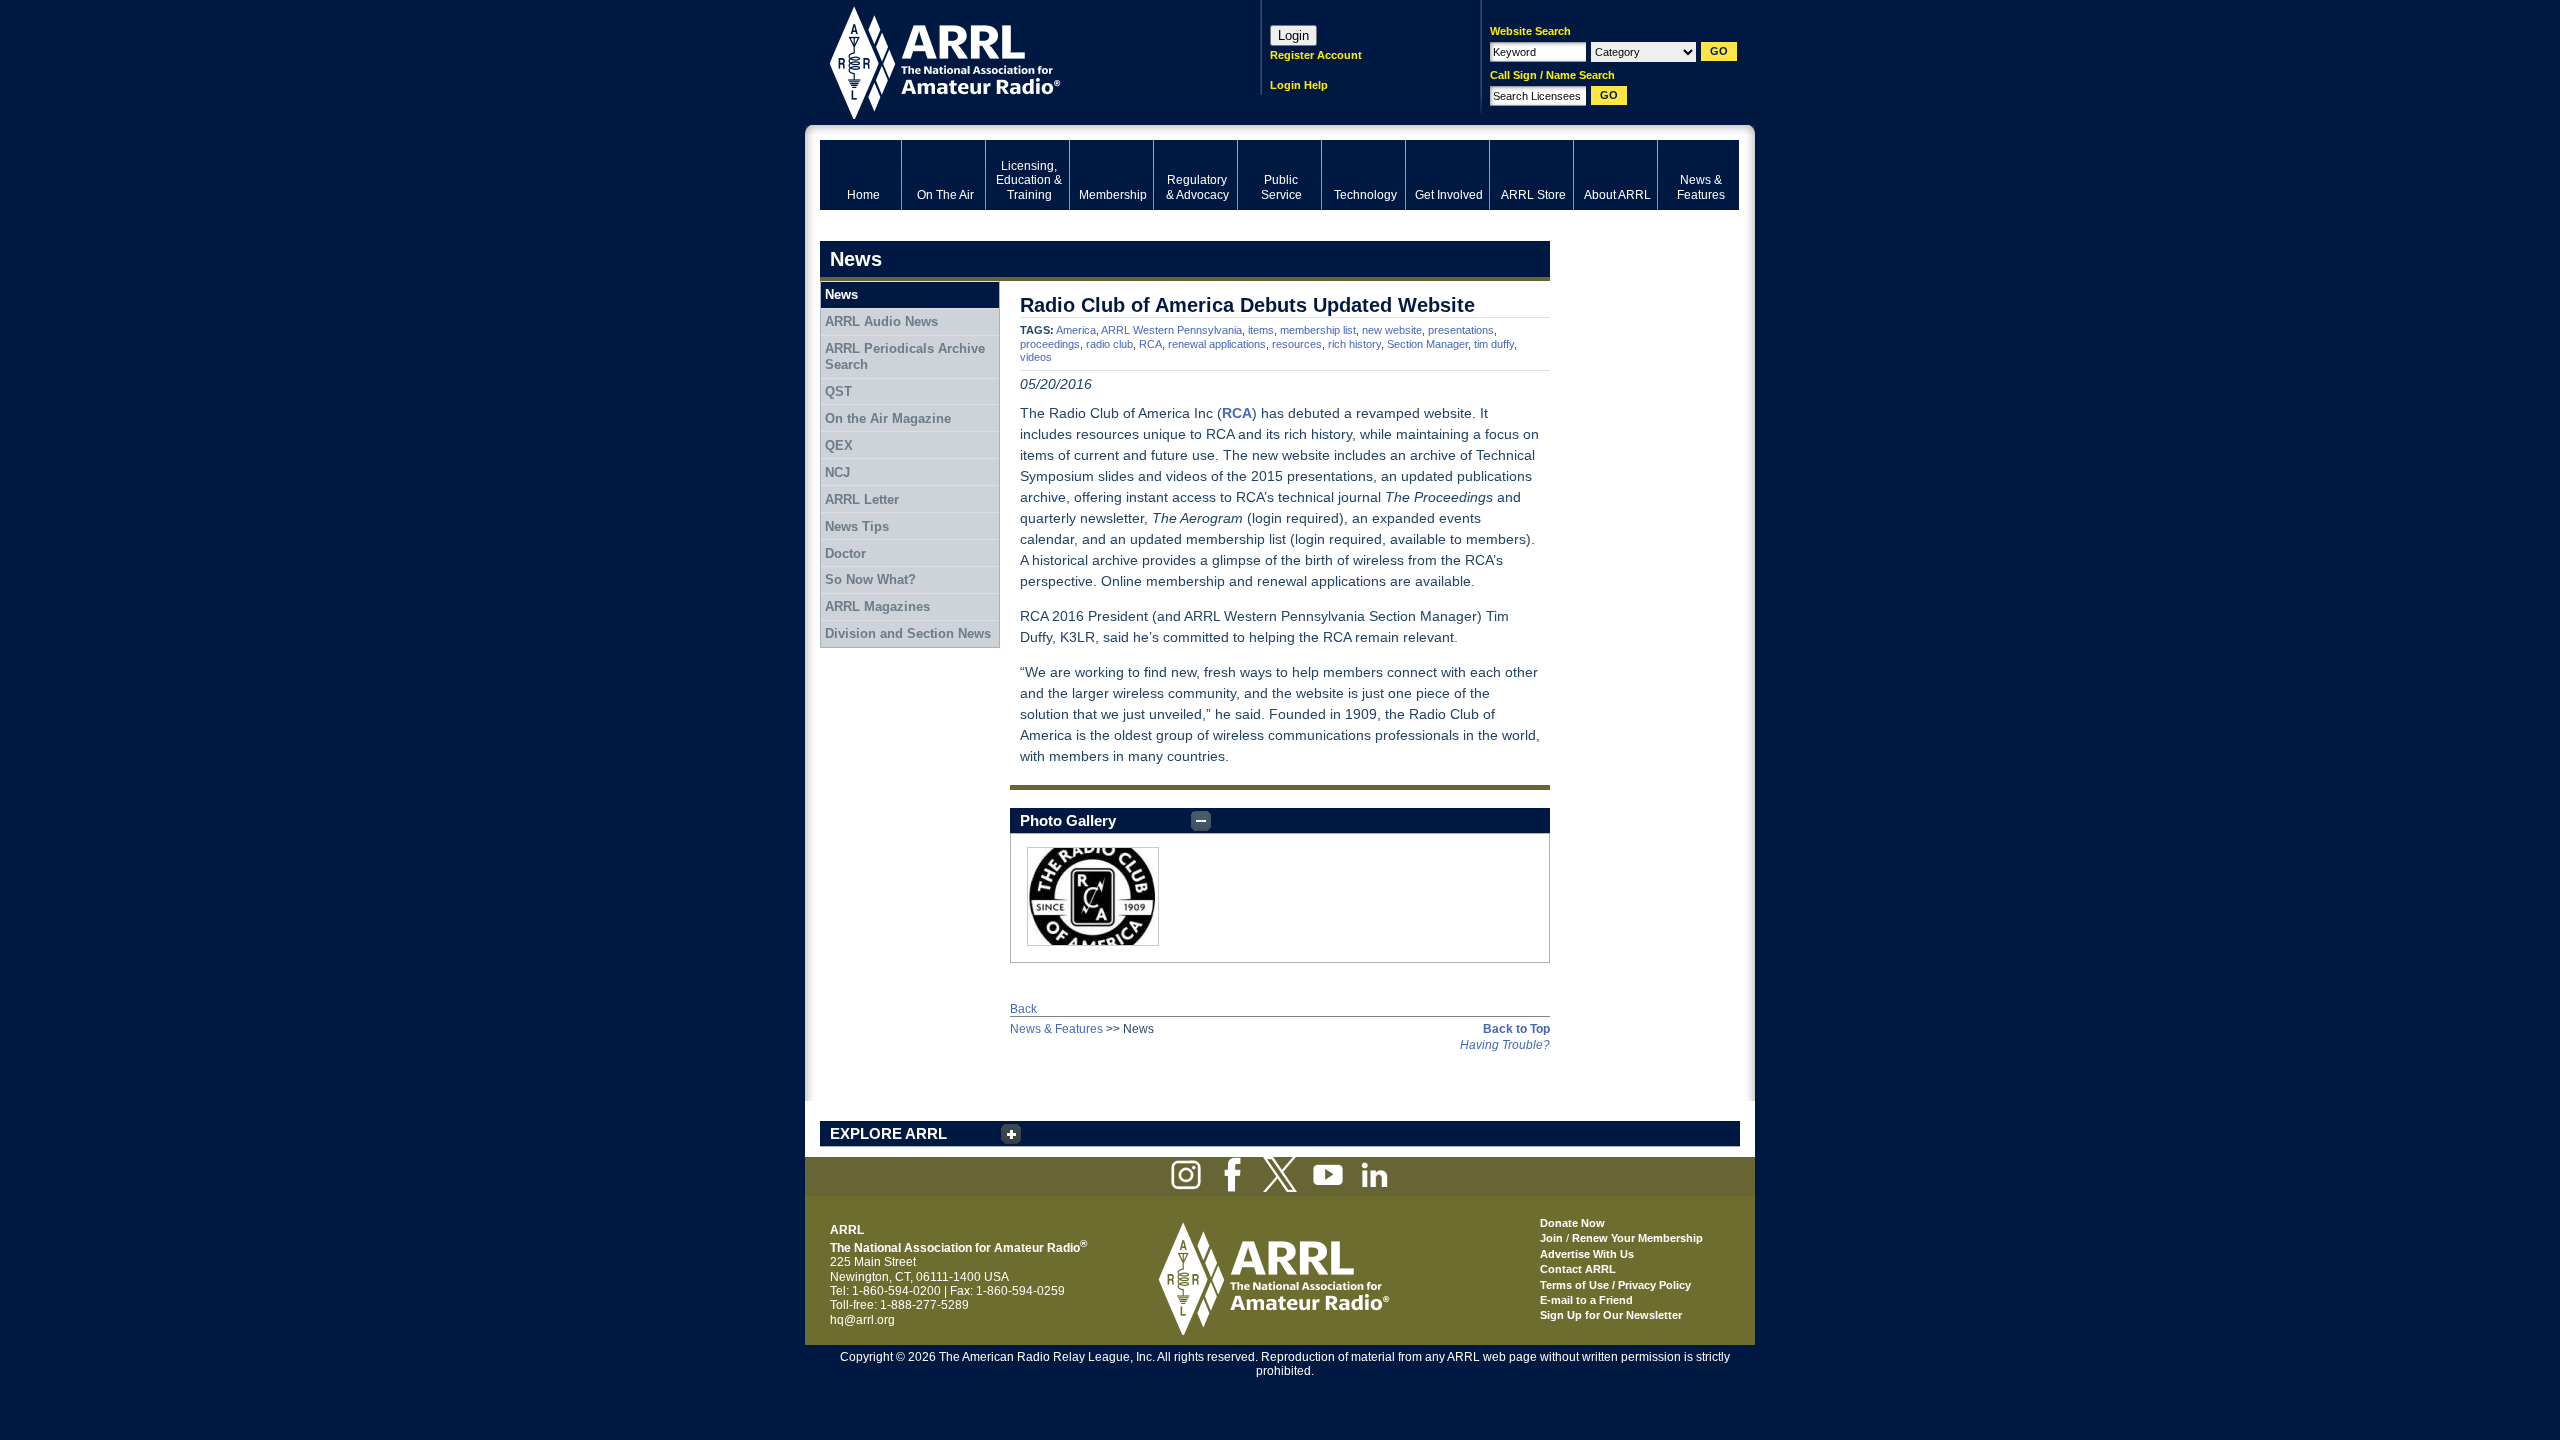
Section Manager (1427, 344)
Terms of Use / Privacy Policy (1615, 1285)
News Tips (857, 526)
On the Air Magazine (888, 418)
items (1261, 330)
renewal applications (1217, 344)
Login (1293, 35)
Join (1551, 1238)
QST (838, 391)
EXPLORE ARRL (888, 1133)
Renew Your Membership (1637, 1238)
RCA (1150, 344)
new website (1392, 330)
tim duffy (1494, 344)
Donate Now (1572, 1223)
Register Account (1316, 55)
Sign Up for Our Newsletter (1611, 1315)
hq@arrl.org (862, 1320)
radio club (1109, 344)
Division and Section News (908, 633)
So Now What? (870, 579)
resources (1297, 344)
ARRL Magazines (877, 606)
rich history (1354, 344)
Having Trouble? (1505, 1045)
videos (1036, 357)
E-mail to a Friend (1586, 1300)
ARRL (1014, 60)
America (1076, 330)
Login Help (1299, 85)
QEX (839, 445)
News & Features (1056, 1029)
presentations (1461, 330)
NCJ (837, 472)
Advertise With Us (1587, 1254)
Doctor (845, 553)
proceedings (1050, 344)
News (841, 294)
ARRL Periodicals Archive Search (905, 356)
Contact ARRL (1578, 1269)
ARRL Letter (862, 499)
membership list (1318, 330)
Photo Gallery (1068, 820)
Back (1023, 1009)
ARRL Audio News (881, 321)
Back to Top (1516, 1029)
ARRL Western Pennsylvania (1171, 330)
